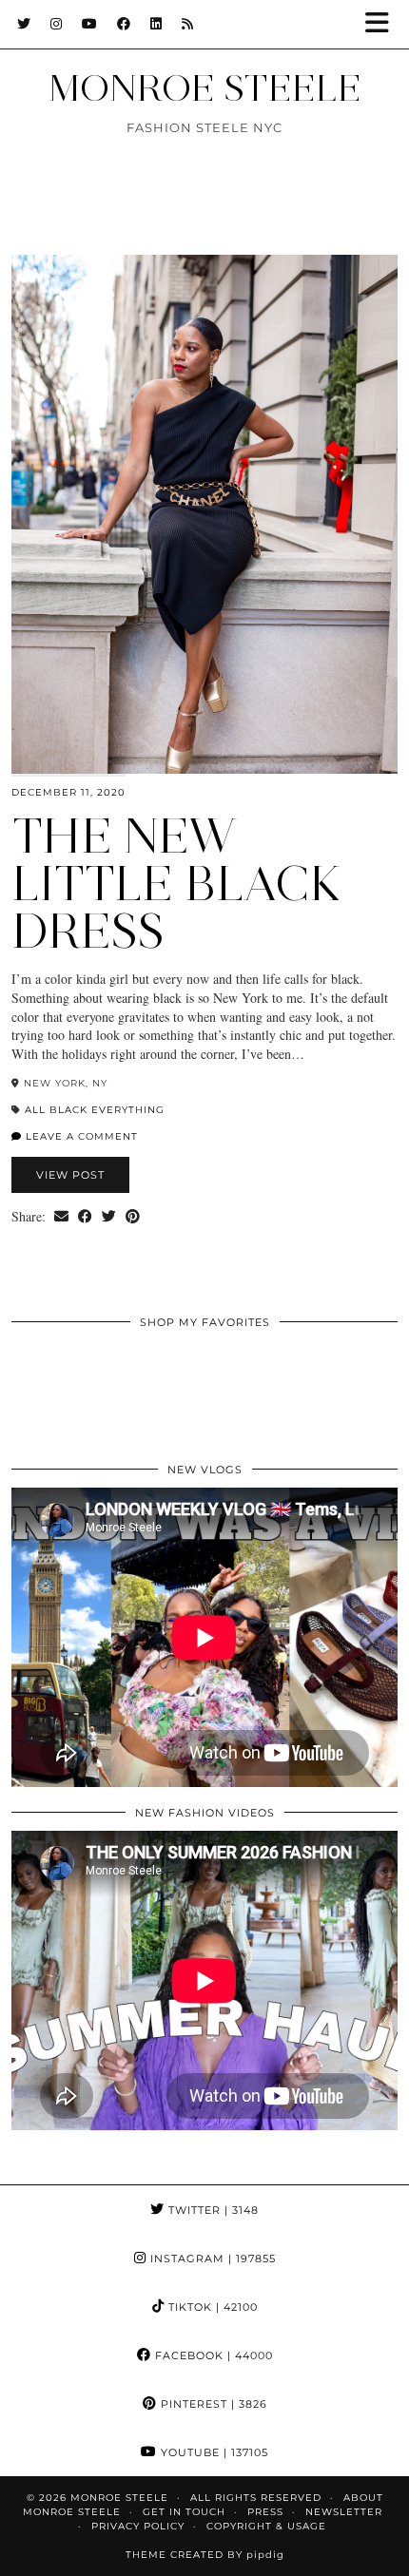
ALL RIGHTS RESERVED (256, 2498)
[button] (383, 24)
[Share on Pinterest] (133, 1217)
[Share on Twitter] (109, 1217)
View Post (70, 1175)
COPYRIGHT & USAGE (266, 2526)
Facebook (212, 2355)
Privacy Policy (138, 2526)
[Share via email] (61, 1217)
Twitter (212, 2210)
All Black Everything (95, 1110)
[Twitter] (24, 24)
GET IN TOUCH (184, 2512)
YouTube (213, 2452)
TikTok (211, 2307)
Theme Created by (205, 2555)
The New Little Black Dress (177, 884)
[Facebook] (124, 24)
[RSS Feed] (188, 24)
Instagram (211, 2259)
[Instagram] (57, 24)
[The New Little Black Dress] (204, 514)
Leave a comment (80, 1136)
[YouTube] (90, 24)
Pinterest (212, 2404)
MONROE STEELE (205, 88)
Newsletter (344, 2512)
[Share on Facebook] (85, 1217)
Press (265, 2512)
